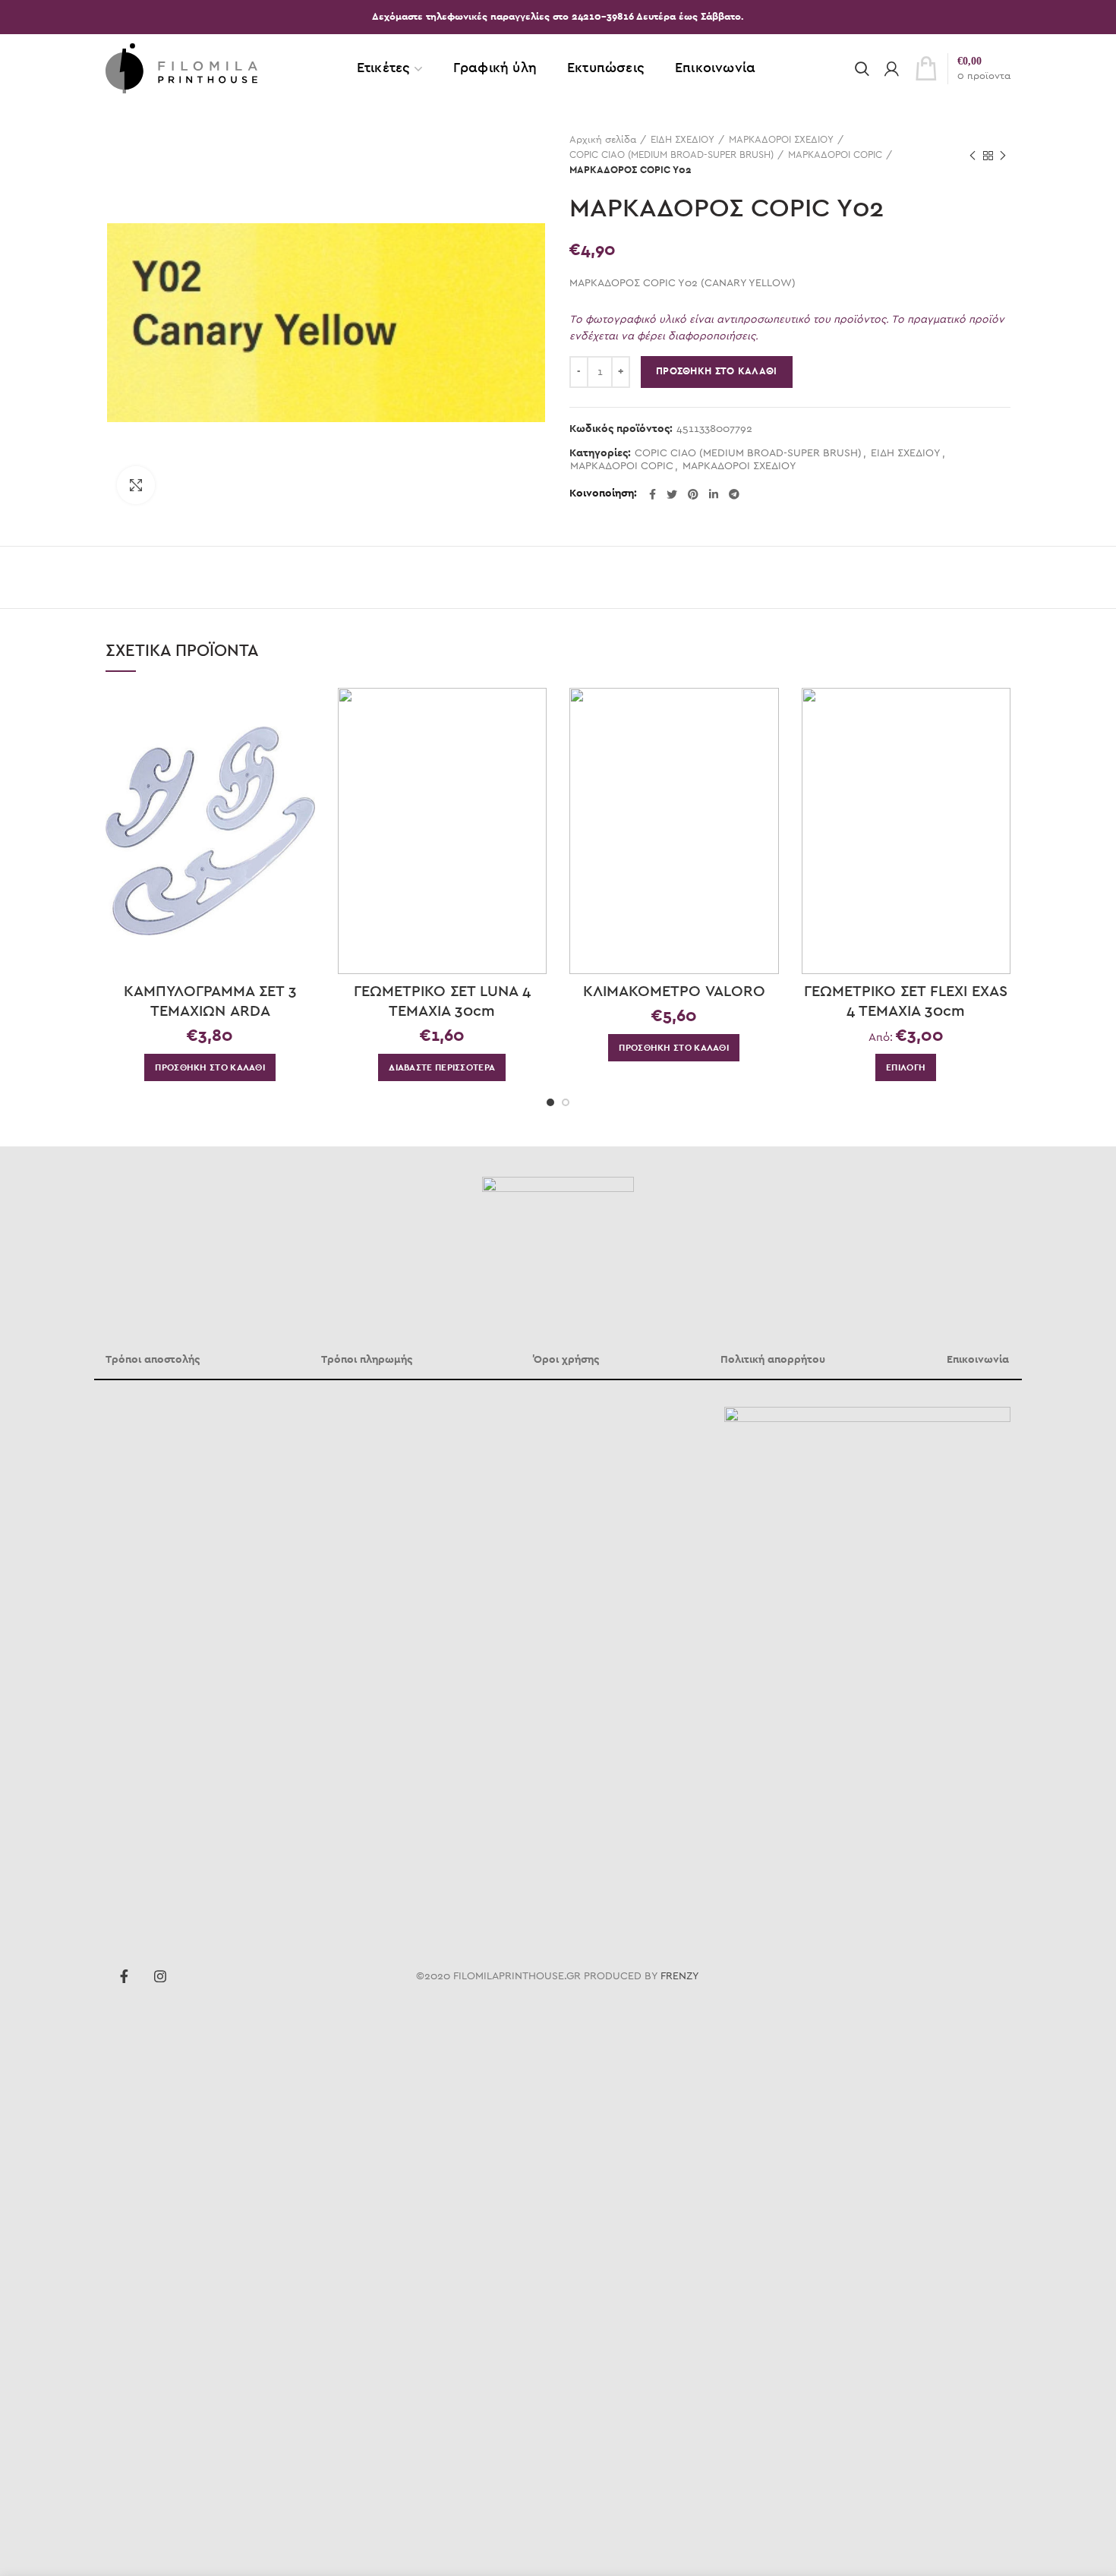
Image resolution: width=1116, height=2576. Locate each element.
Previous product (973, 156)
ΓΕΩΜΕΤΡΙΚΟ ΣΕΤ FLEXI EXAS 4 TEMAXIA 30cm (906, 1001)
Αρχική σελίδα (603, 140)
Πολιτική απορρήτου (773, 1360)
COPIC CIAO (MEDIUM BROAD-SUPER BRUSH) (671, 155)
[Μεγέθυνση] (136, 485)
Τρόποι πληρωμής (367, 1360)
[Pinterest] (693, 494)
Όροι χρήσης (566, 1360)
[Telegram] (734, 494)
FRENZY (680, 1976)
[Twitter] (672, 494)
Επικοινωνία (978, 1360)
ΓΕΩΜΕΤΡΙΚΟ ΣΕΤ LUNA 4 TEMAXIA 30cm (442, 1001)
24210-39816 (604, 17)
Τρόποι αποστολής (153, 1360)
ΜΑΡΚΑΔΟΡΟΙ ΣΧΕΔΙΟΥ (781, 140)
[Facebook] (653, 494)
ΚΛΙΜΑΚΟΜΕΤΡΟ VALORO (674, 992)
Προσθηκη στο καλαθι (717, 372)
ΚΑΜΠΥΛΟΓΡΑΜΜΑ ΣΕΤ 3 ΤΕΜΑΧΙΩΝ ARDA (210, 1001)
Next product (1003, 156)
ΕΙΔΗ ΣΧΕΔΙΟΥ (683, 140)
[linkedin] (714, 494)
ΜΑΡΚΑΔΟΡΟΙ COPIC (835, 155)
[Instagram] (160, 1976)
